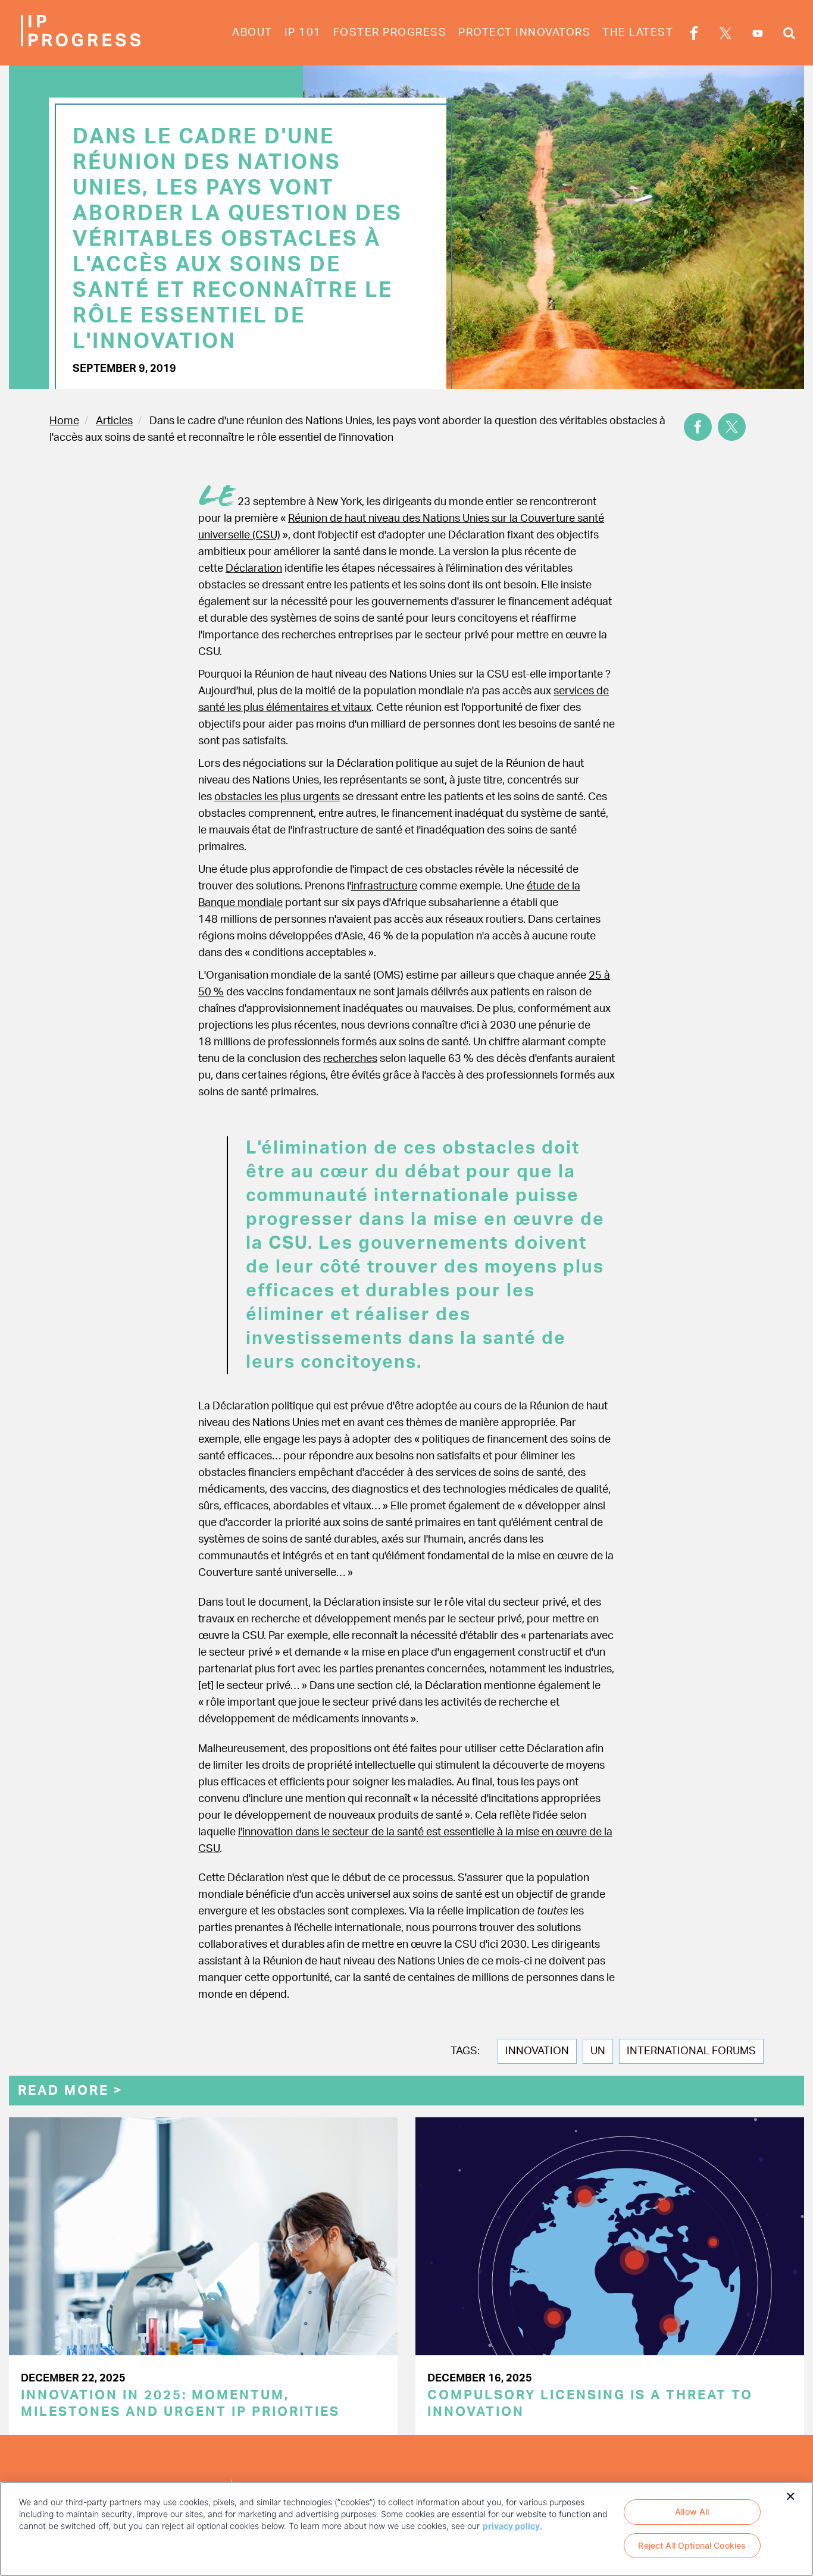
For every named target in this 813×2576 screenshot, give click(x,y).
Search (789, 35)
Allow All (692, 2511)
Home (64, 421)
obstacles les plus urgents (277, 797)
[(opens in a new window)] (698, 427)
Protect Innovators (524, 33)
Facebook (694, 35)
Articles (114, 421)
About (252, 33)
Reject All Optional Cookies (692, 2546)
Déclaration (254, 569)
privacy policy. (512, 2526)
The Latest (638, 33)
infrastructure (384, 886)
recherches (350, 1059)
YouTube (758, 33)
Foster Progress (390, 33)
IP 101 (303, 33)
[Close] (790, 2495)
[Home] (80, 31)
